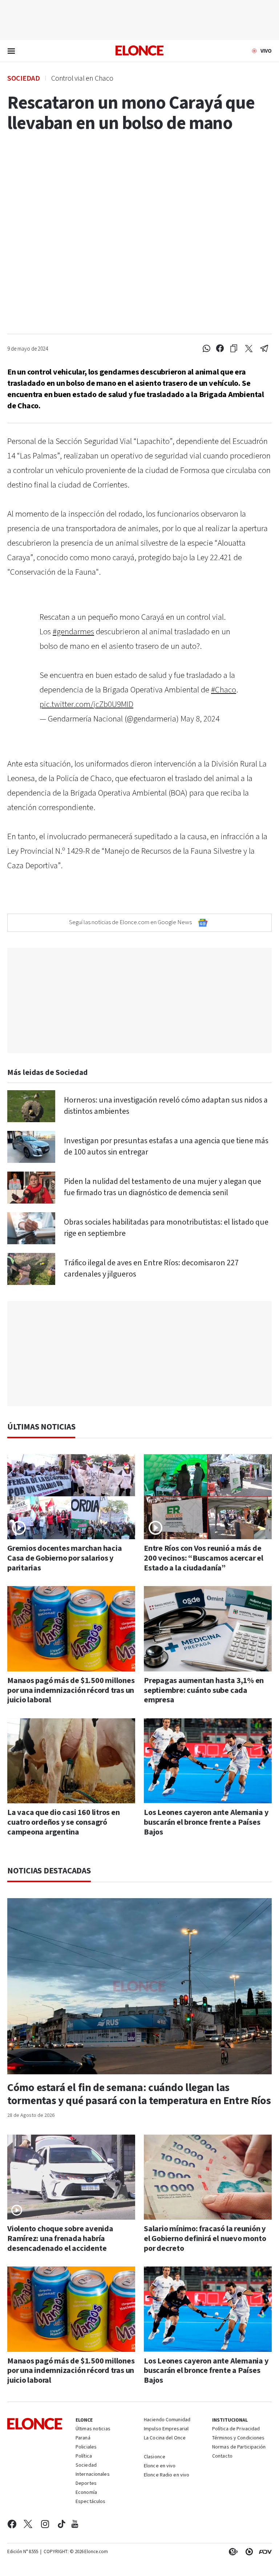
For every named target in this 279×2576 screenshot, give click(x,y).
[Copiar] (234, 349)
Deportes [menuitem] (86, 2484)
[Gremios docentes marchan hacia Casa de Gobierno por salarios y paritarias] (71, 1497)
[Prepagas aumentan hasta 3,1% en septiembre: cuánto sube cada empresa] (208, 1629)
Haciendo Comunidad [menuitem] (167, 2420)
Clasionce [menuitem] (155, 2457)
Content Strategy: (232, 2552)
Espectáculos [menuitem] (90, 2502)
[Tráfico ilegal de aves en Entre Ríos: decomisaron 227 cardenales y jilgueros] (31, 1269)
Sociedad (24, 78)
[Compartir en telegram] (264, 349)
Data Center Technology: (248, 2552)
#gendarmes (73, 632)
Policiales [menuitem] (86, 2447)
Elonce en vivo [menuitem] (160, 2466)
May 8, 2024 (200, 719)
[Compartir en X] (249, 349)
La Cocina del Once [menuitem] (165, 2438)
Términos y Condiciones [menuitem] (238, 2438)
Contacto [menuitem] (222, 2456)
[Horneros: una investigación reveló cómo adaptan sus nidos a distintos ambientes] (31, 1106)
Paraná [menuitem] (83, 2438)
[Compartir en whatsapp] (206, 349)
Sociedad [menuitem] (86, 2466)
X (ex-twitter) (28, 2524)
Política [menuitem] (84, 2456)
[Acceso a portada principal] (139, 50)
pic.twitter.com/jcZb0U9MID (86, 704)
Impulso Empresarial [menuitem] (166, 2429)
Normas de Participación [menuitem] (239, 2447)
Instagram (45, 2524)
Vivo (266, 51)
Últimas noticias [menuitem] (93, 2429)
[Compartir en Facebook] (220, 349)
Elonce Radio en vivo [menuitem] (167, 2475)
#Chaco (224, 690)
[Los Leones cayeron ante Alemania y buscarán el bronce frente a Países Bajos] (208, 1761)
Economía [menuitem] (86, 2493)
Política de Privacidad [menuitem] (236, 2429)
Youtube (75, 2524)
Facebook (12, 2524)
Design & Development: (264, 2552)
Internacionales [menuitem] (93, 2475)
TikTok (62, 2524)
